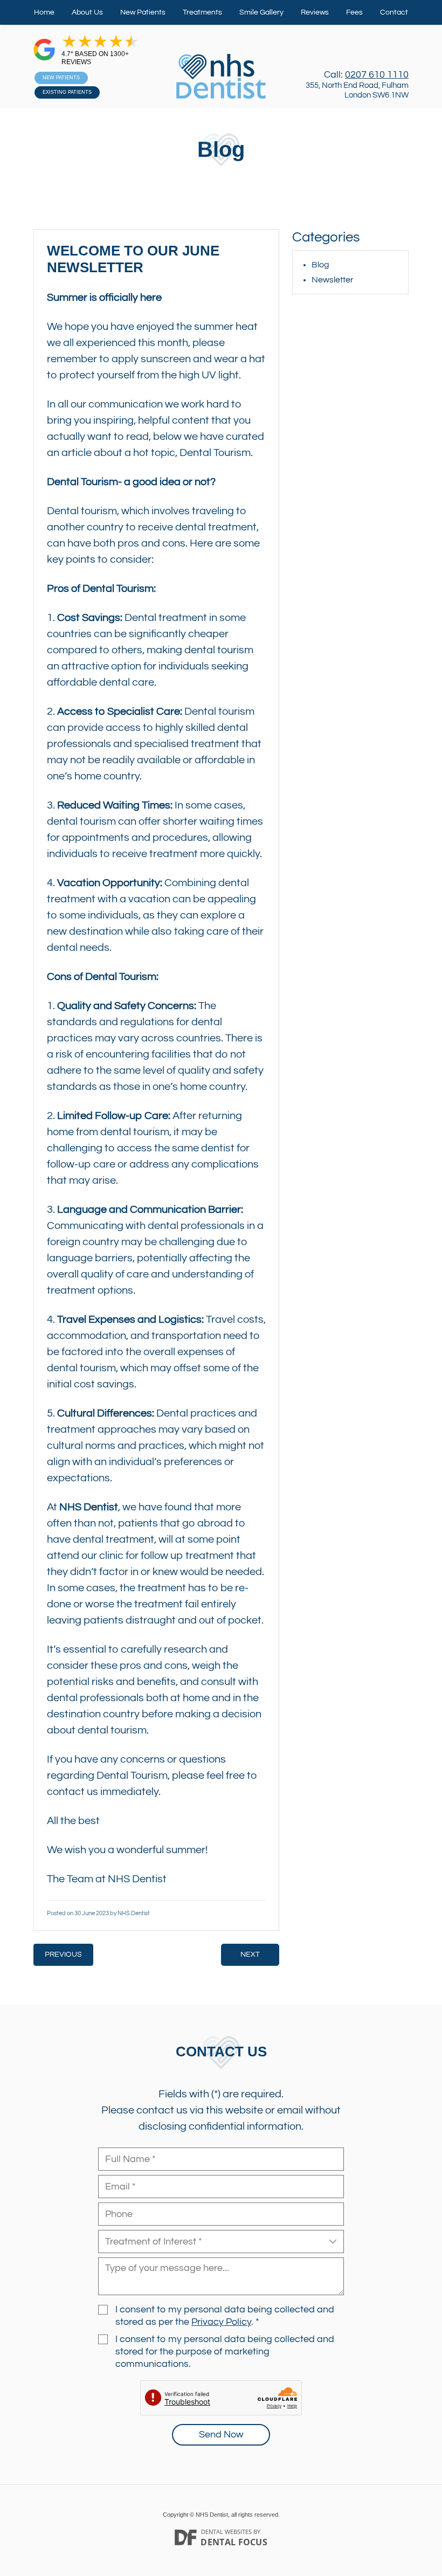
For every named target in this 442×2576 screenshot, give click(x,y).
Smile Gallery (261, 12)
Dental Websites (226, 2532)
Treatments (202, 12)
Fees (354, 12)
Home (44, 12)
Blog (320, 265)
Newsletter (333, 280)
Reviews (315, 12)
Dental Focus (234, 2542)
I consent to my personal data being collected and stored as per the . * (225, 2316)
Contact (394, 12)
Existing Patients (67, 92)
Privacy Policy (221, 2322)
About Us (87, 12)
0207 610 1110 (377, 75)
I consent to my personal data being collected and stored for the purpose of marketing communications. (225, 2352)
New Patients (143, 12)
